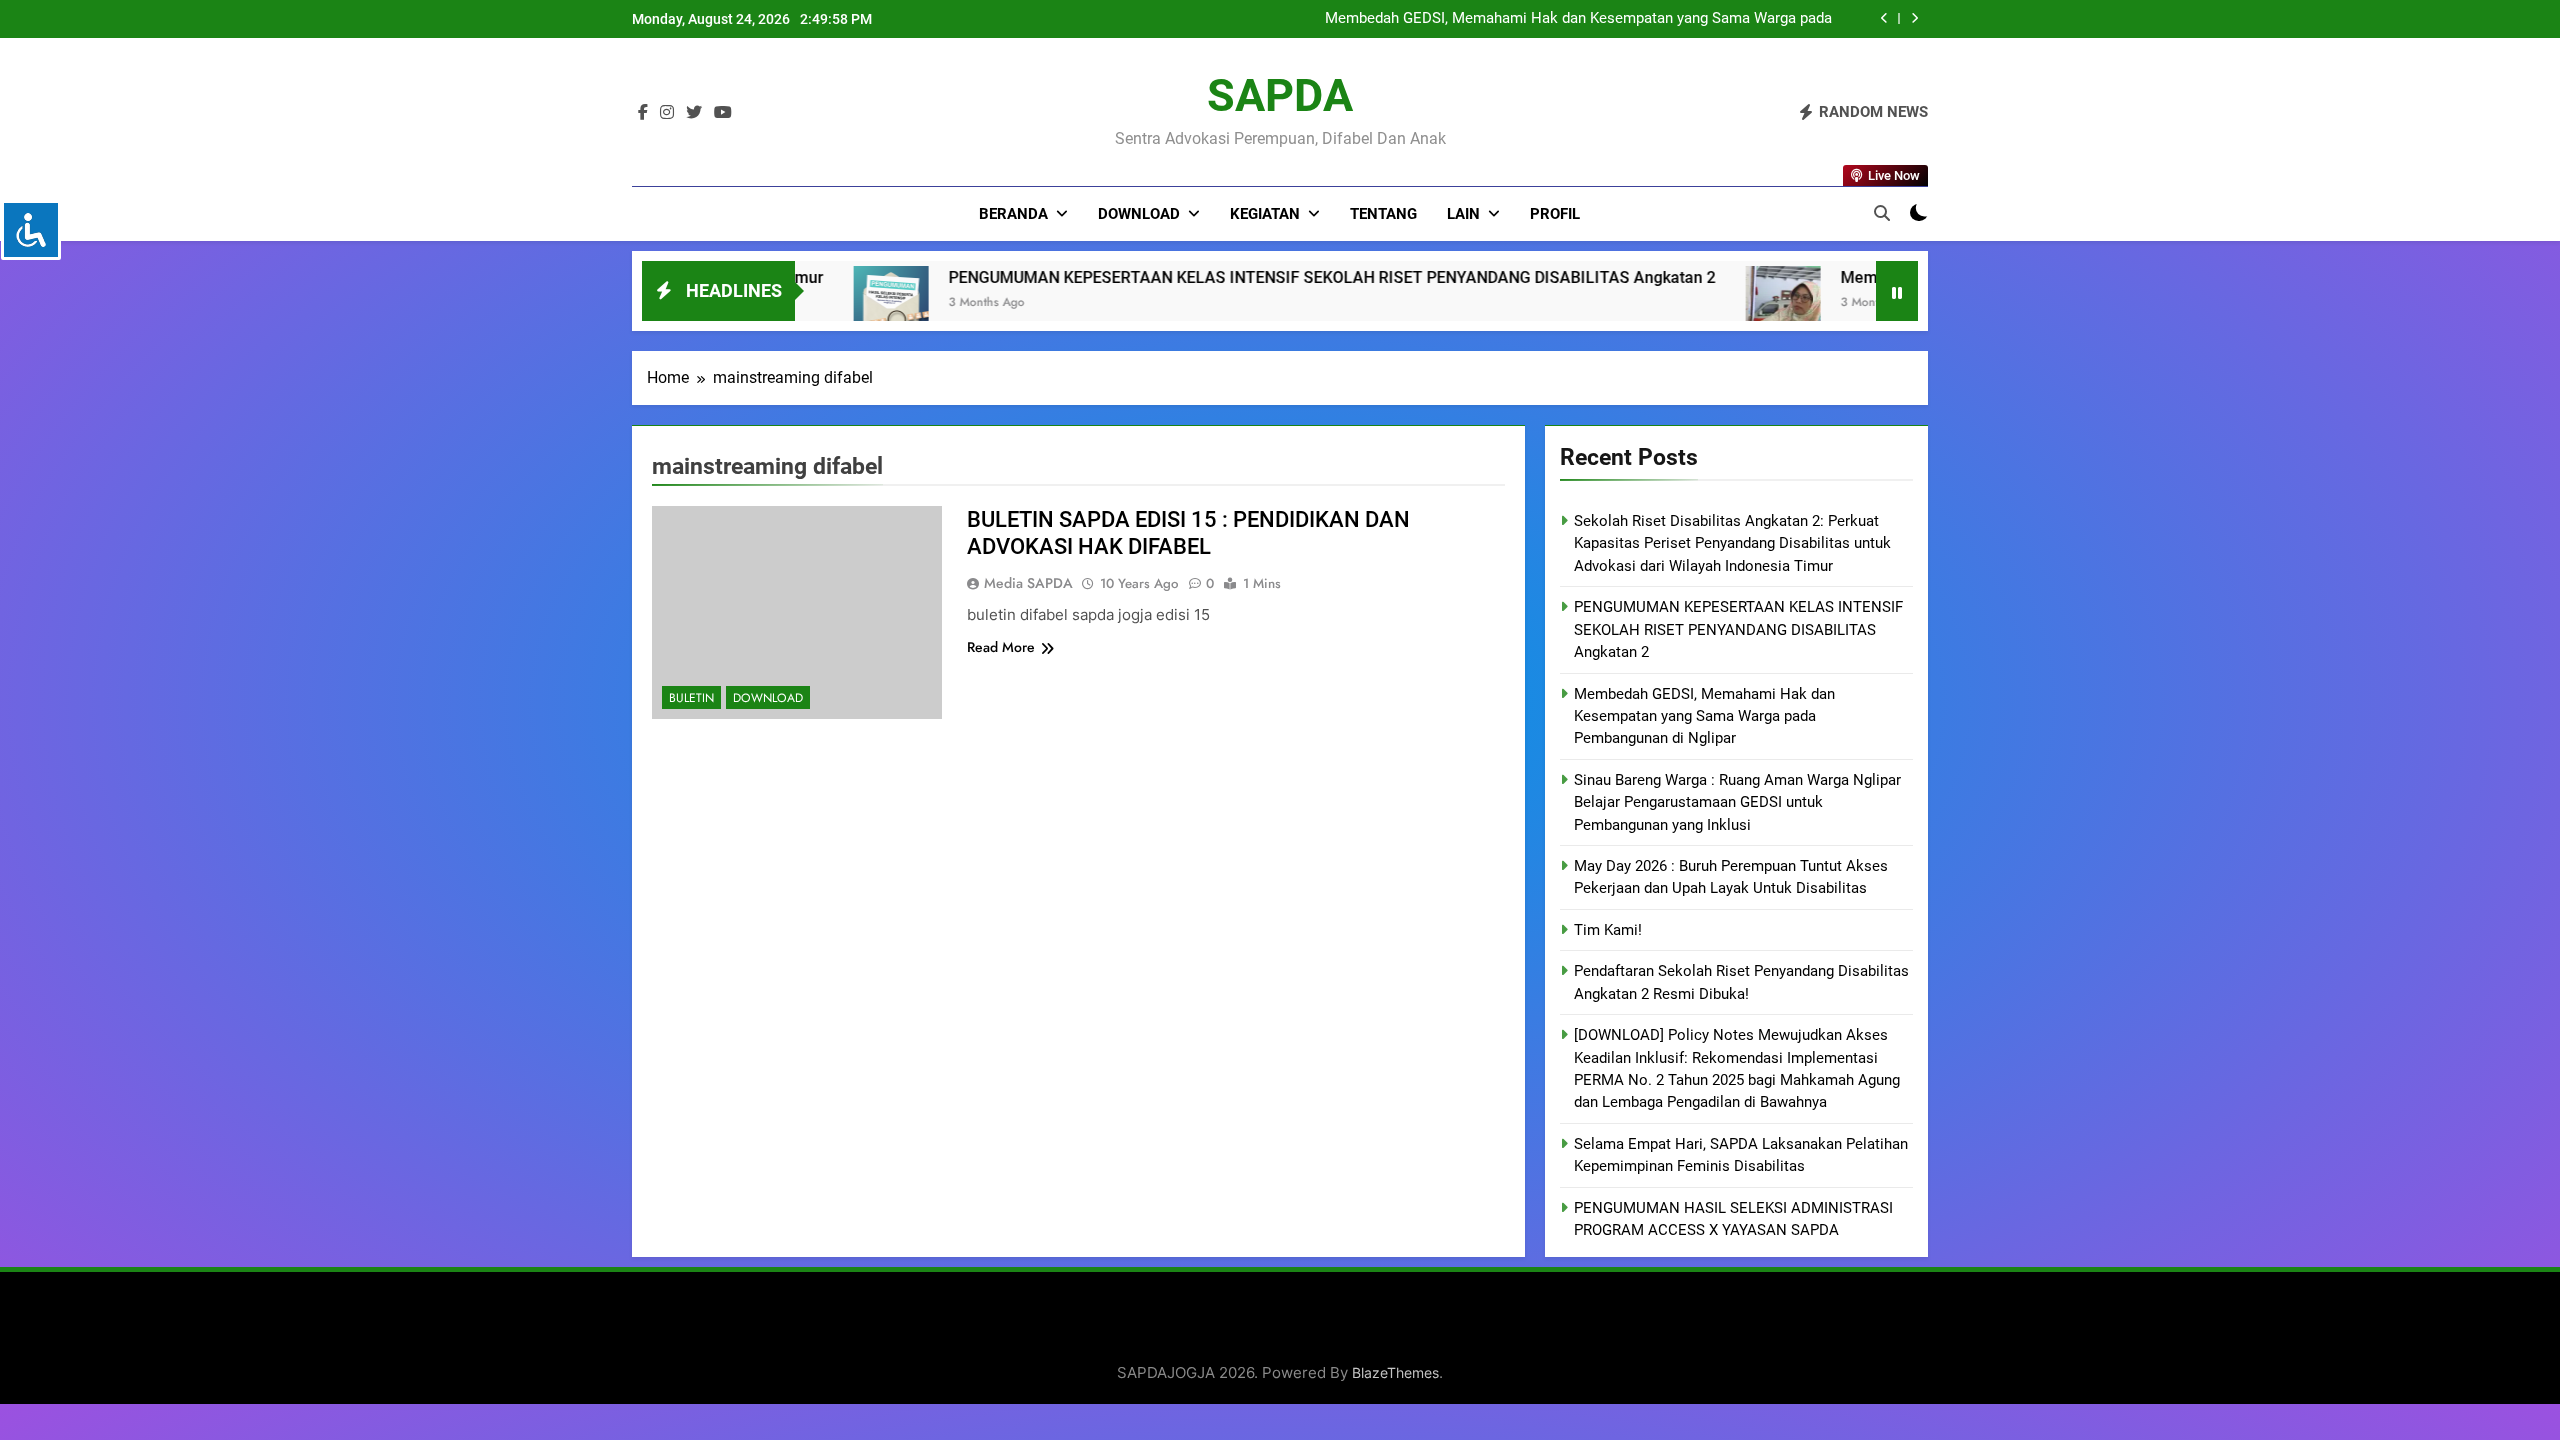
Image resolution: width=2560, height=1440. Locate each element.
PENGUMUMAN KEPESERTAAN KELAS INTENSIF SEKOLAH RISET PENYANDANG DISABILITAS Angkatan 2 (1135, 277)
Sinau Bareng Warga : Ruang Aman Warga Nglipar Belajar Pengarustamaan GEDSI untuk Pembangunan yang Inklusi (1737, 802)
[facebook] (643, 113)
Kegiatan (1265, 214)
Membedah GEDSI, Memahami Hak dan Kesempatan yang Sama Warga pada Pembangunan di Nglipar (1578, 19)
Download (1139, 214)
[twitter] (694, 113)
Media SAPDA (1028, 583)
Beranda (1013, 214)
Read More (1001, 647)
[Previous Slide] (1884, 18)
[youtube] (723, 113)
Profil (1555, 214)
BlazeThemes (1395, 1372)
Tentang (1383, 214)
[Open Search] (1882, 213)
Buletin (691, 698)
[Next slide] (1914, 18)
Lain (1463, 214)
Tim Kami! (1608, 930)
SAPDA (1280, 95)
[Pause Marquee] (1897, 291)
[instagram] (667, 113)
